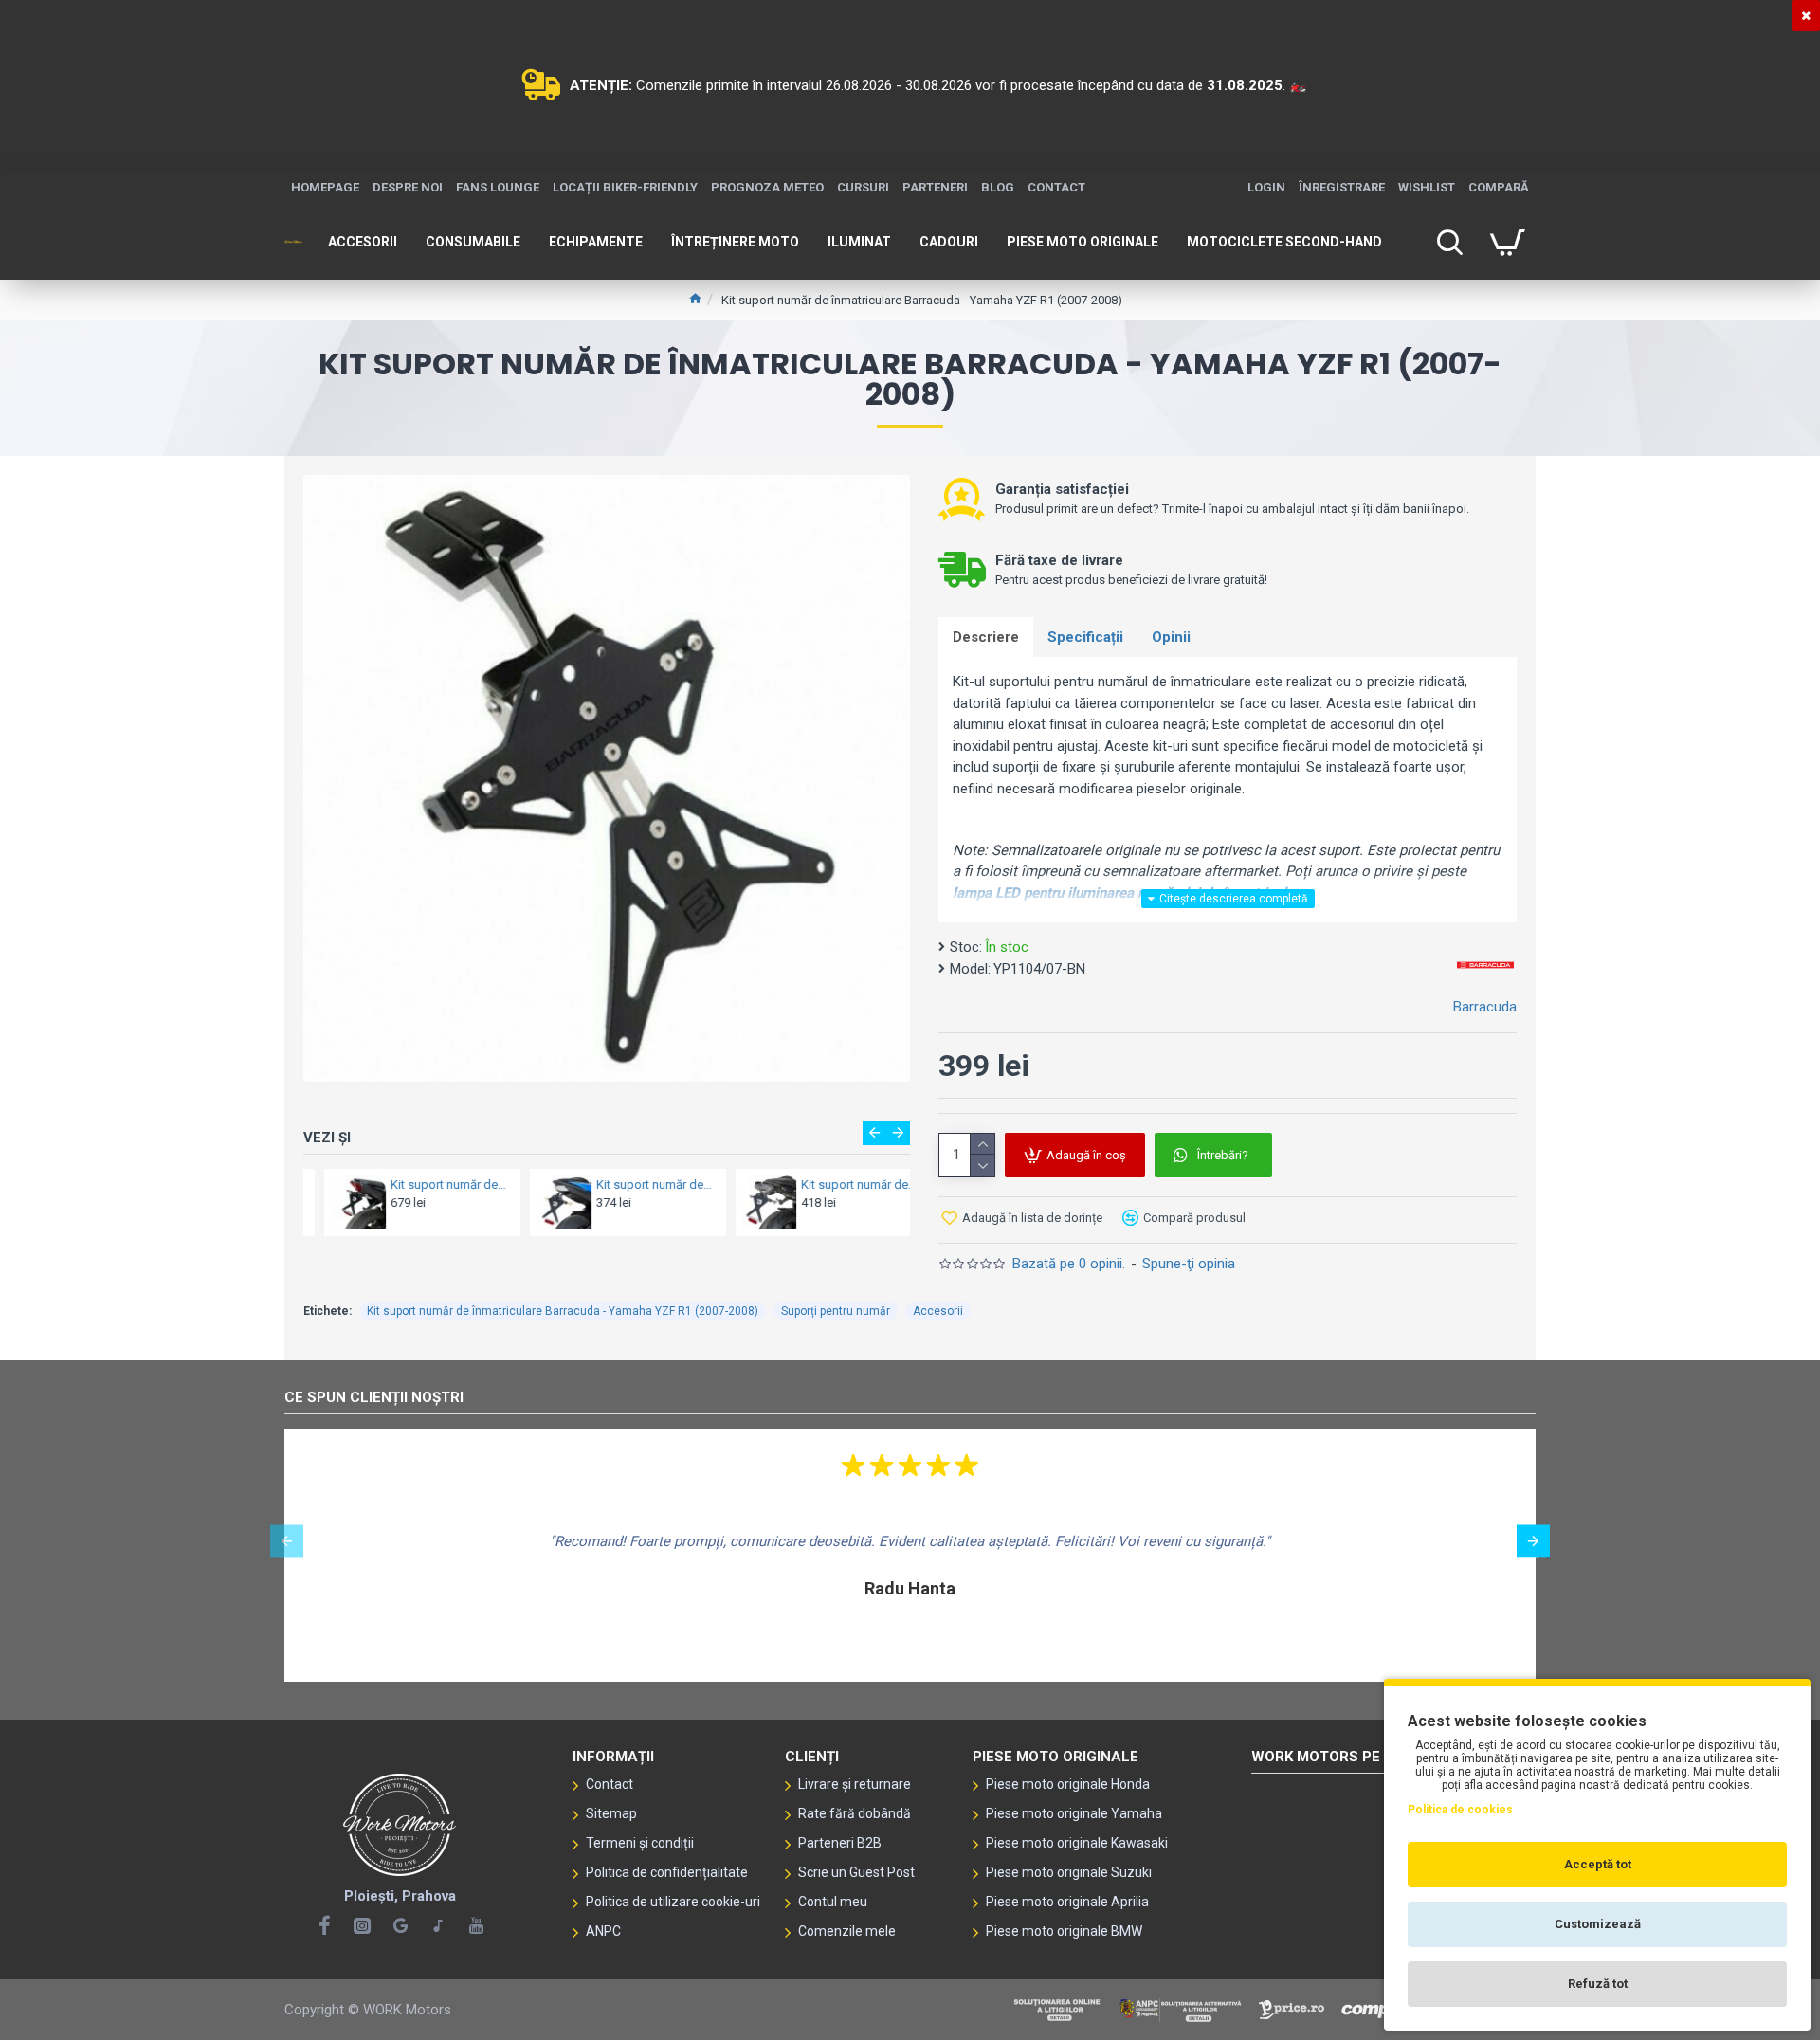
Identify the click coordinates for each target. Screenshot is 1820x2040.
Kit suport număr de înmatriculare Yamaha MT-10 (634, 1184)
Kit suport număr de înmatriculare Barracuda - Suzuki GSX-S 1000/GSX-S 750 (429, 1184)
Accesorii (938, 1311)
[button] (874, 1133)
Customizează (1598, 1924)
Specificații (1085, 637)
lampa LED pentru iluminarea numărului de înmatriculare (1129, 893)
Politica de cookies (1460, 1810)
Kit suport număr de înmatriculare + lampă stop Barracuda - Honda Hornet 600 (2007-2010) (839, 1184)
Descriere (986, 637)
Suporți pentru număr (836, 1311)
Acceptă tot (1598, 1864)
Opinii (1171, 637)
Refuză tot (1598, 1984)
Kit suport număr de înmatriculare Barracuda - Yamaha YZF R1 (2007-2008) (563, 1311)
